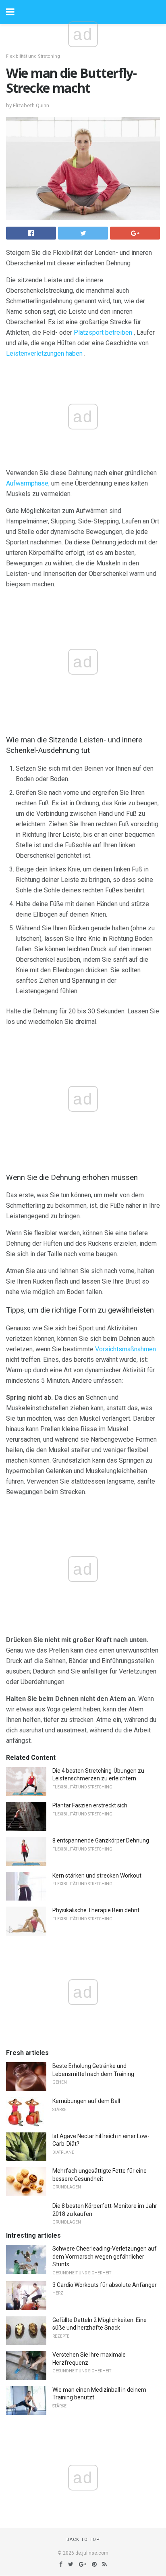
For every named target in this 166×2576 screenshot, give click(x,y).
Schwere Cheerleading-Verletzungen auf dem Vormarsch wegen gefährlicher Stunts (105, 2256)
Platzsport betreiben (103, 332)
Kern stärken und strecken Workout (97, 1876)
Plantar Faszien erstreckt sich (90, 1805)
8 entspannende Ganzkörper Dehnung (101, 1840)
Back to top (83, 2540)
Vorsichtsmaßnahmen (126, 1349)
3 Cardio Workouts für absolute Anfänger (105, 2285)
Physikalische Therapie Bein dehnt (96, 1910)
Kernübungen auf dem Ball (86, 2101)
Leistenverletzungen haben (44, 353)
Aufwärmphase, (28, 483)
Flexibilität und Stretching (33, 56)
